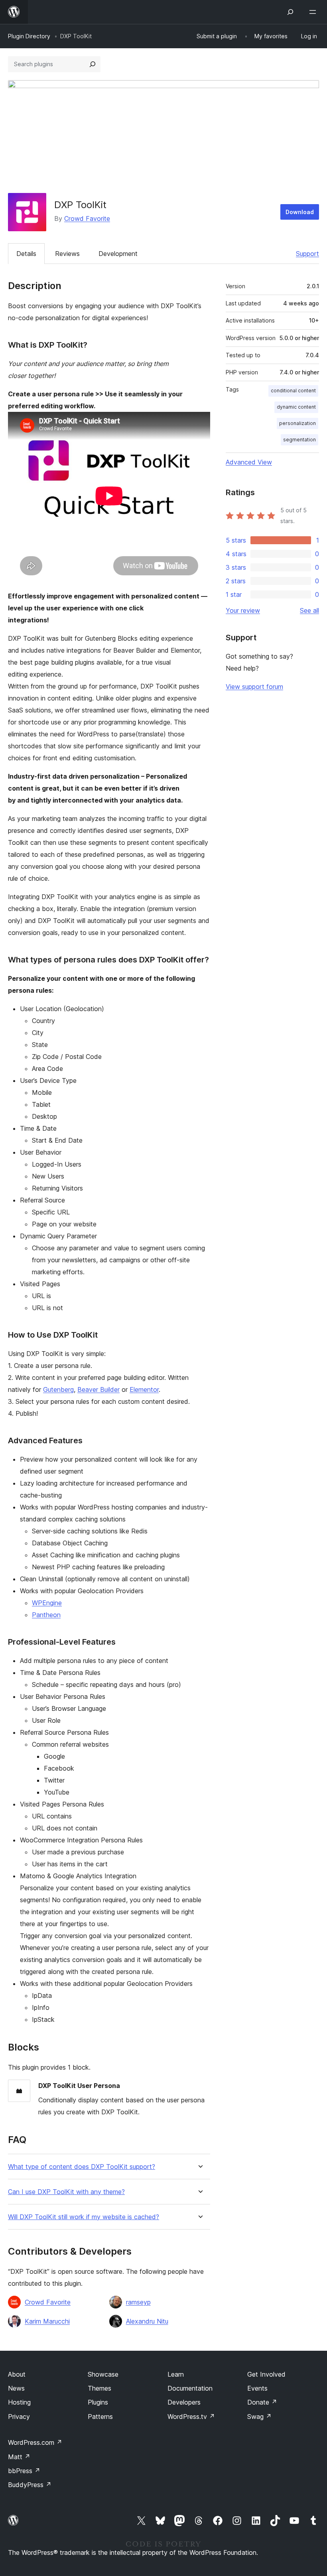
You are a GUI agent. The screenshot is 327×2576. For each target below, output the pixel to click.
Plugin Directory (29, 36)
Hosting (19, 2402)
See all (309, 610)
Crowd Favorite (87, 218)
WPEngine (47, 1603)
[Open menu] (314, 12)
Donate (262, 2402)
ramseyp (138, 2302)
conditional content (293, 391)
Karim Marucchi (47, 2321)
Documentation (190, 2388)
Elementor (144, 1389)
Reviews (67, 254)
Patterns (100, 2417)
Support (307, 254)
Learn (176, 2374)
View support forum (254, 687)
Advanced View (249, 462)
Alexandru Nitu (147, 2321)
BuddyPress (30, 2485)
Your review (243, 610)
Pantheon (46, 1615)
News (16, 2388)
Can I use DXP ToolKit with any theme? (66, 2192)
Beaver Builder (98, 1389)
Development (118, 254)
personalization (297, 423)
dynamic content (296, 407)
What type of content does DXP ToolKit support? (82, 2167)
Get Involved (266, 2374)
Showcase (103, 2374)
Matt (19, 2457)
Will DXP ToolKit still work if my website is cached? (84, 2217)
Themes (99, 2388)
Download (300, 212)
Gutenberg (58, 1389)
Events (257, 2388)
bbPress (24, 2471)
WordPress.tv (191, 2417)
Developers (184, 2402)
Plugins (98, 2402)
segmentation (299, 440)
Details (26, 254)
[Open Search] (290, 12)
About (17, 2374)
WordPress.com (35, 2442)
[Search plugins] (93, 64)
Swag (259, 2417)
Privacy (19, 2417)
